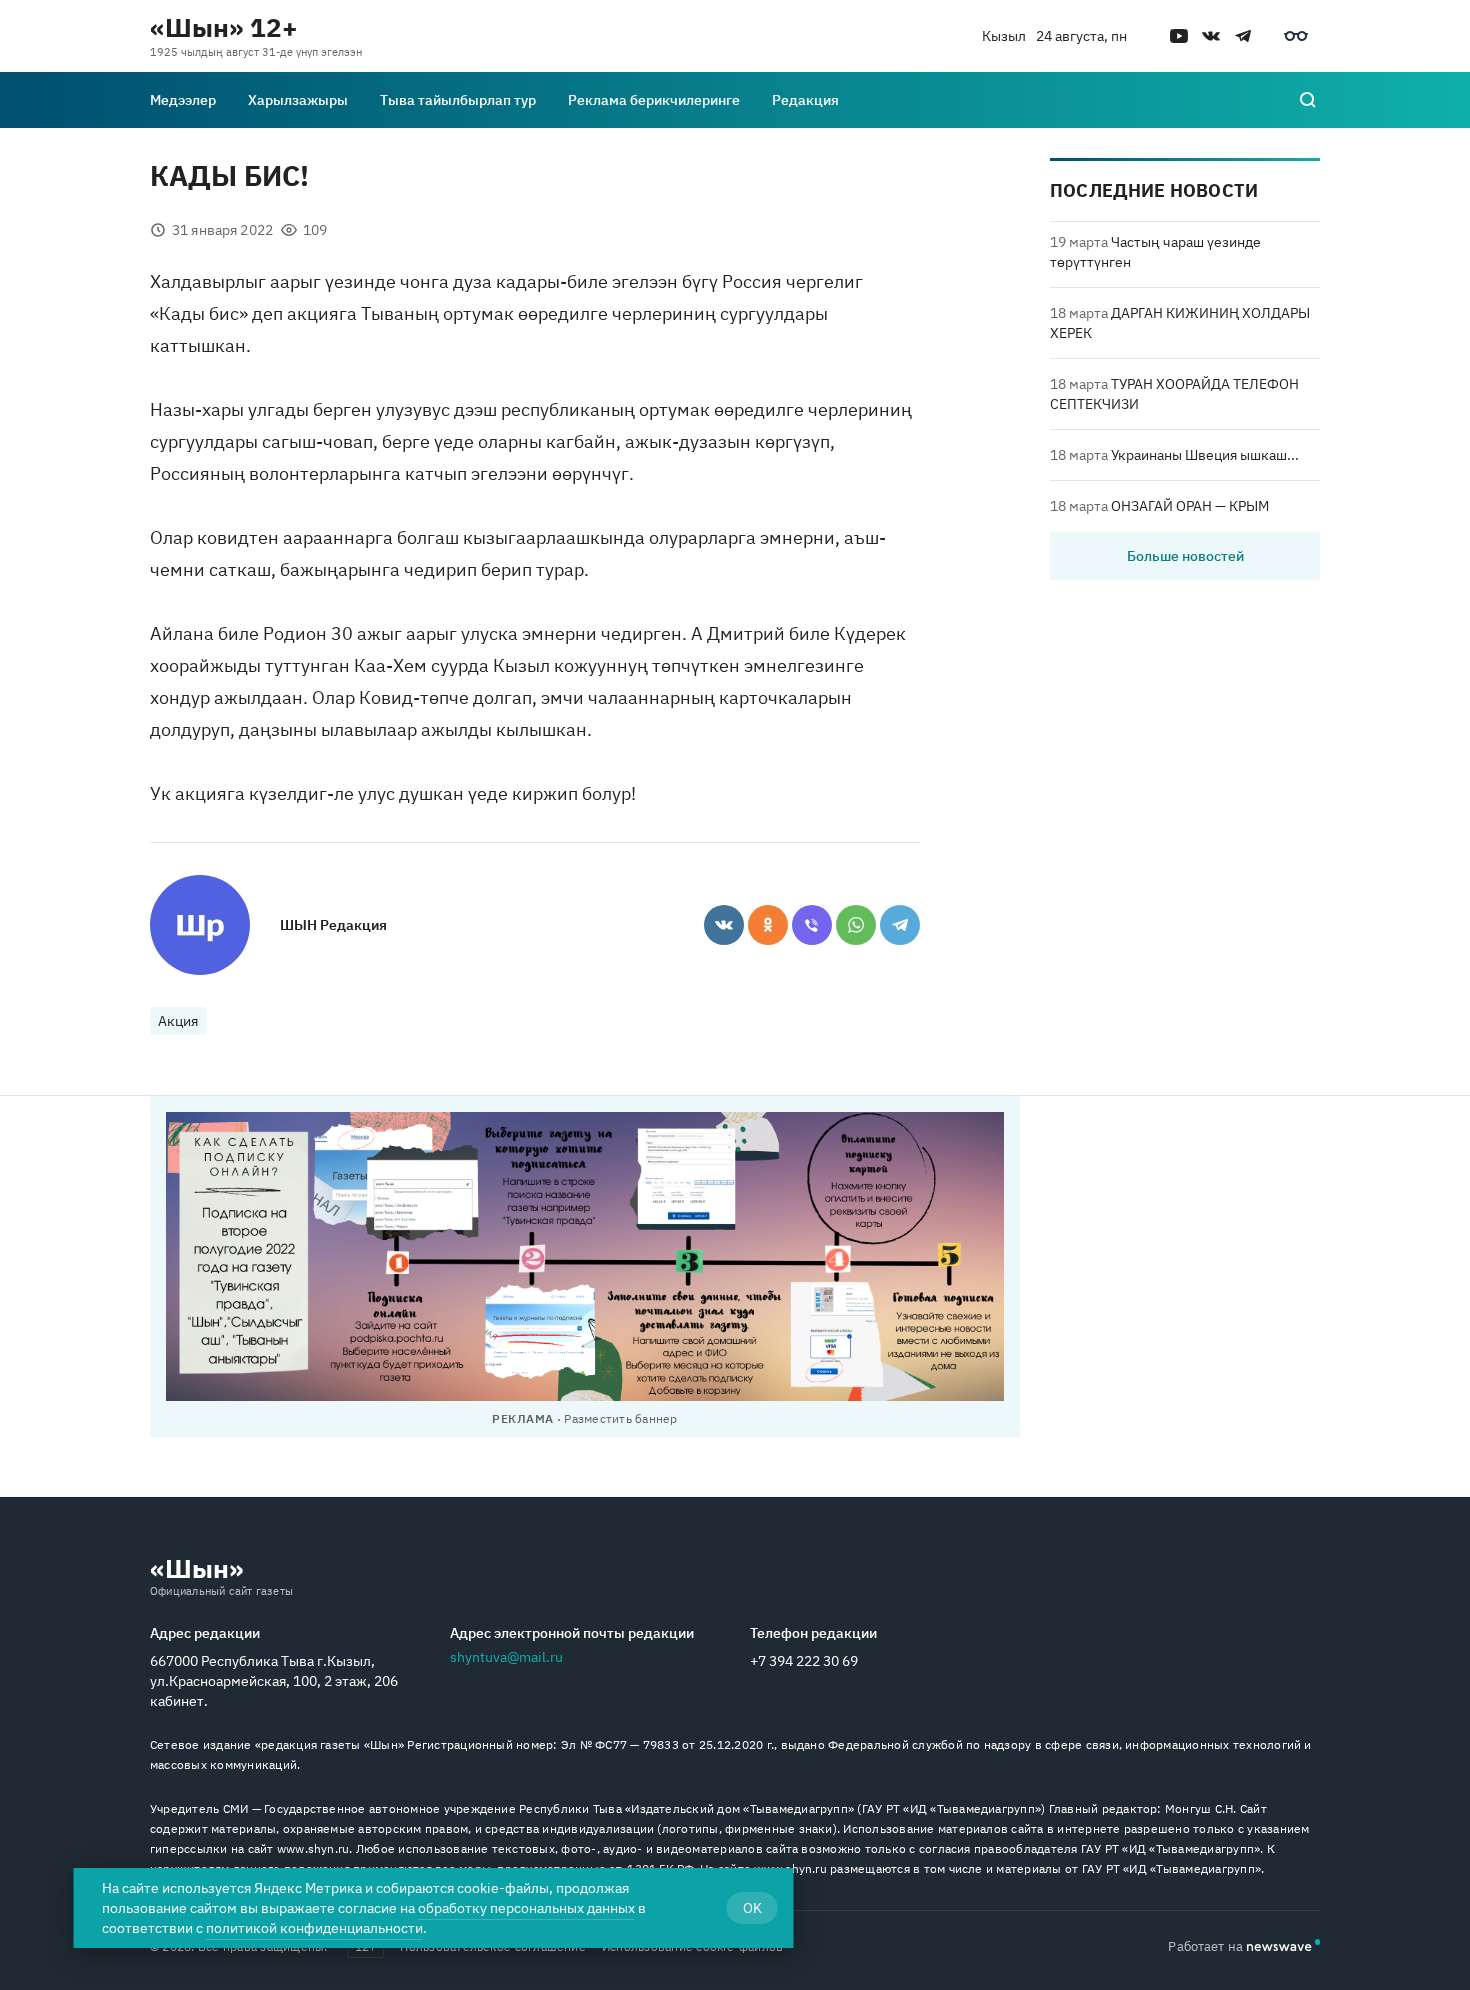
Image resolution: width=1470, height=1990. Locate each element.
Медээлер (183, 100)
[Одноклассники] (768, 925)
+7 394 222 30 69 (804, 1661)
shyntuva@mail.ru (506, 1657)
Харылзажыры (298, 100)
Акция (178, 1021)
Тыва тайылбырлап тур (458, 100)
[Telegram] (900, 925)
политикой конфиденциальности (314, 1928)
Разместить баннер (620, 1418)
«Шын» (197, 1568)
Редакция (805, 100)
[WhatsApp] (856, 925)
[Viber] (812, 925)
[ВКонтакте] (724, 925)
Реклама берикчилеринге (654, 100)
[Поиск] (1308, 100)
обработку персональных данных (526, 1908)
